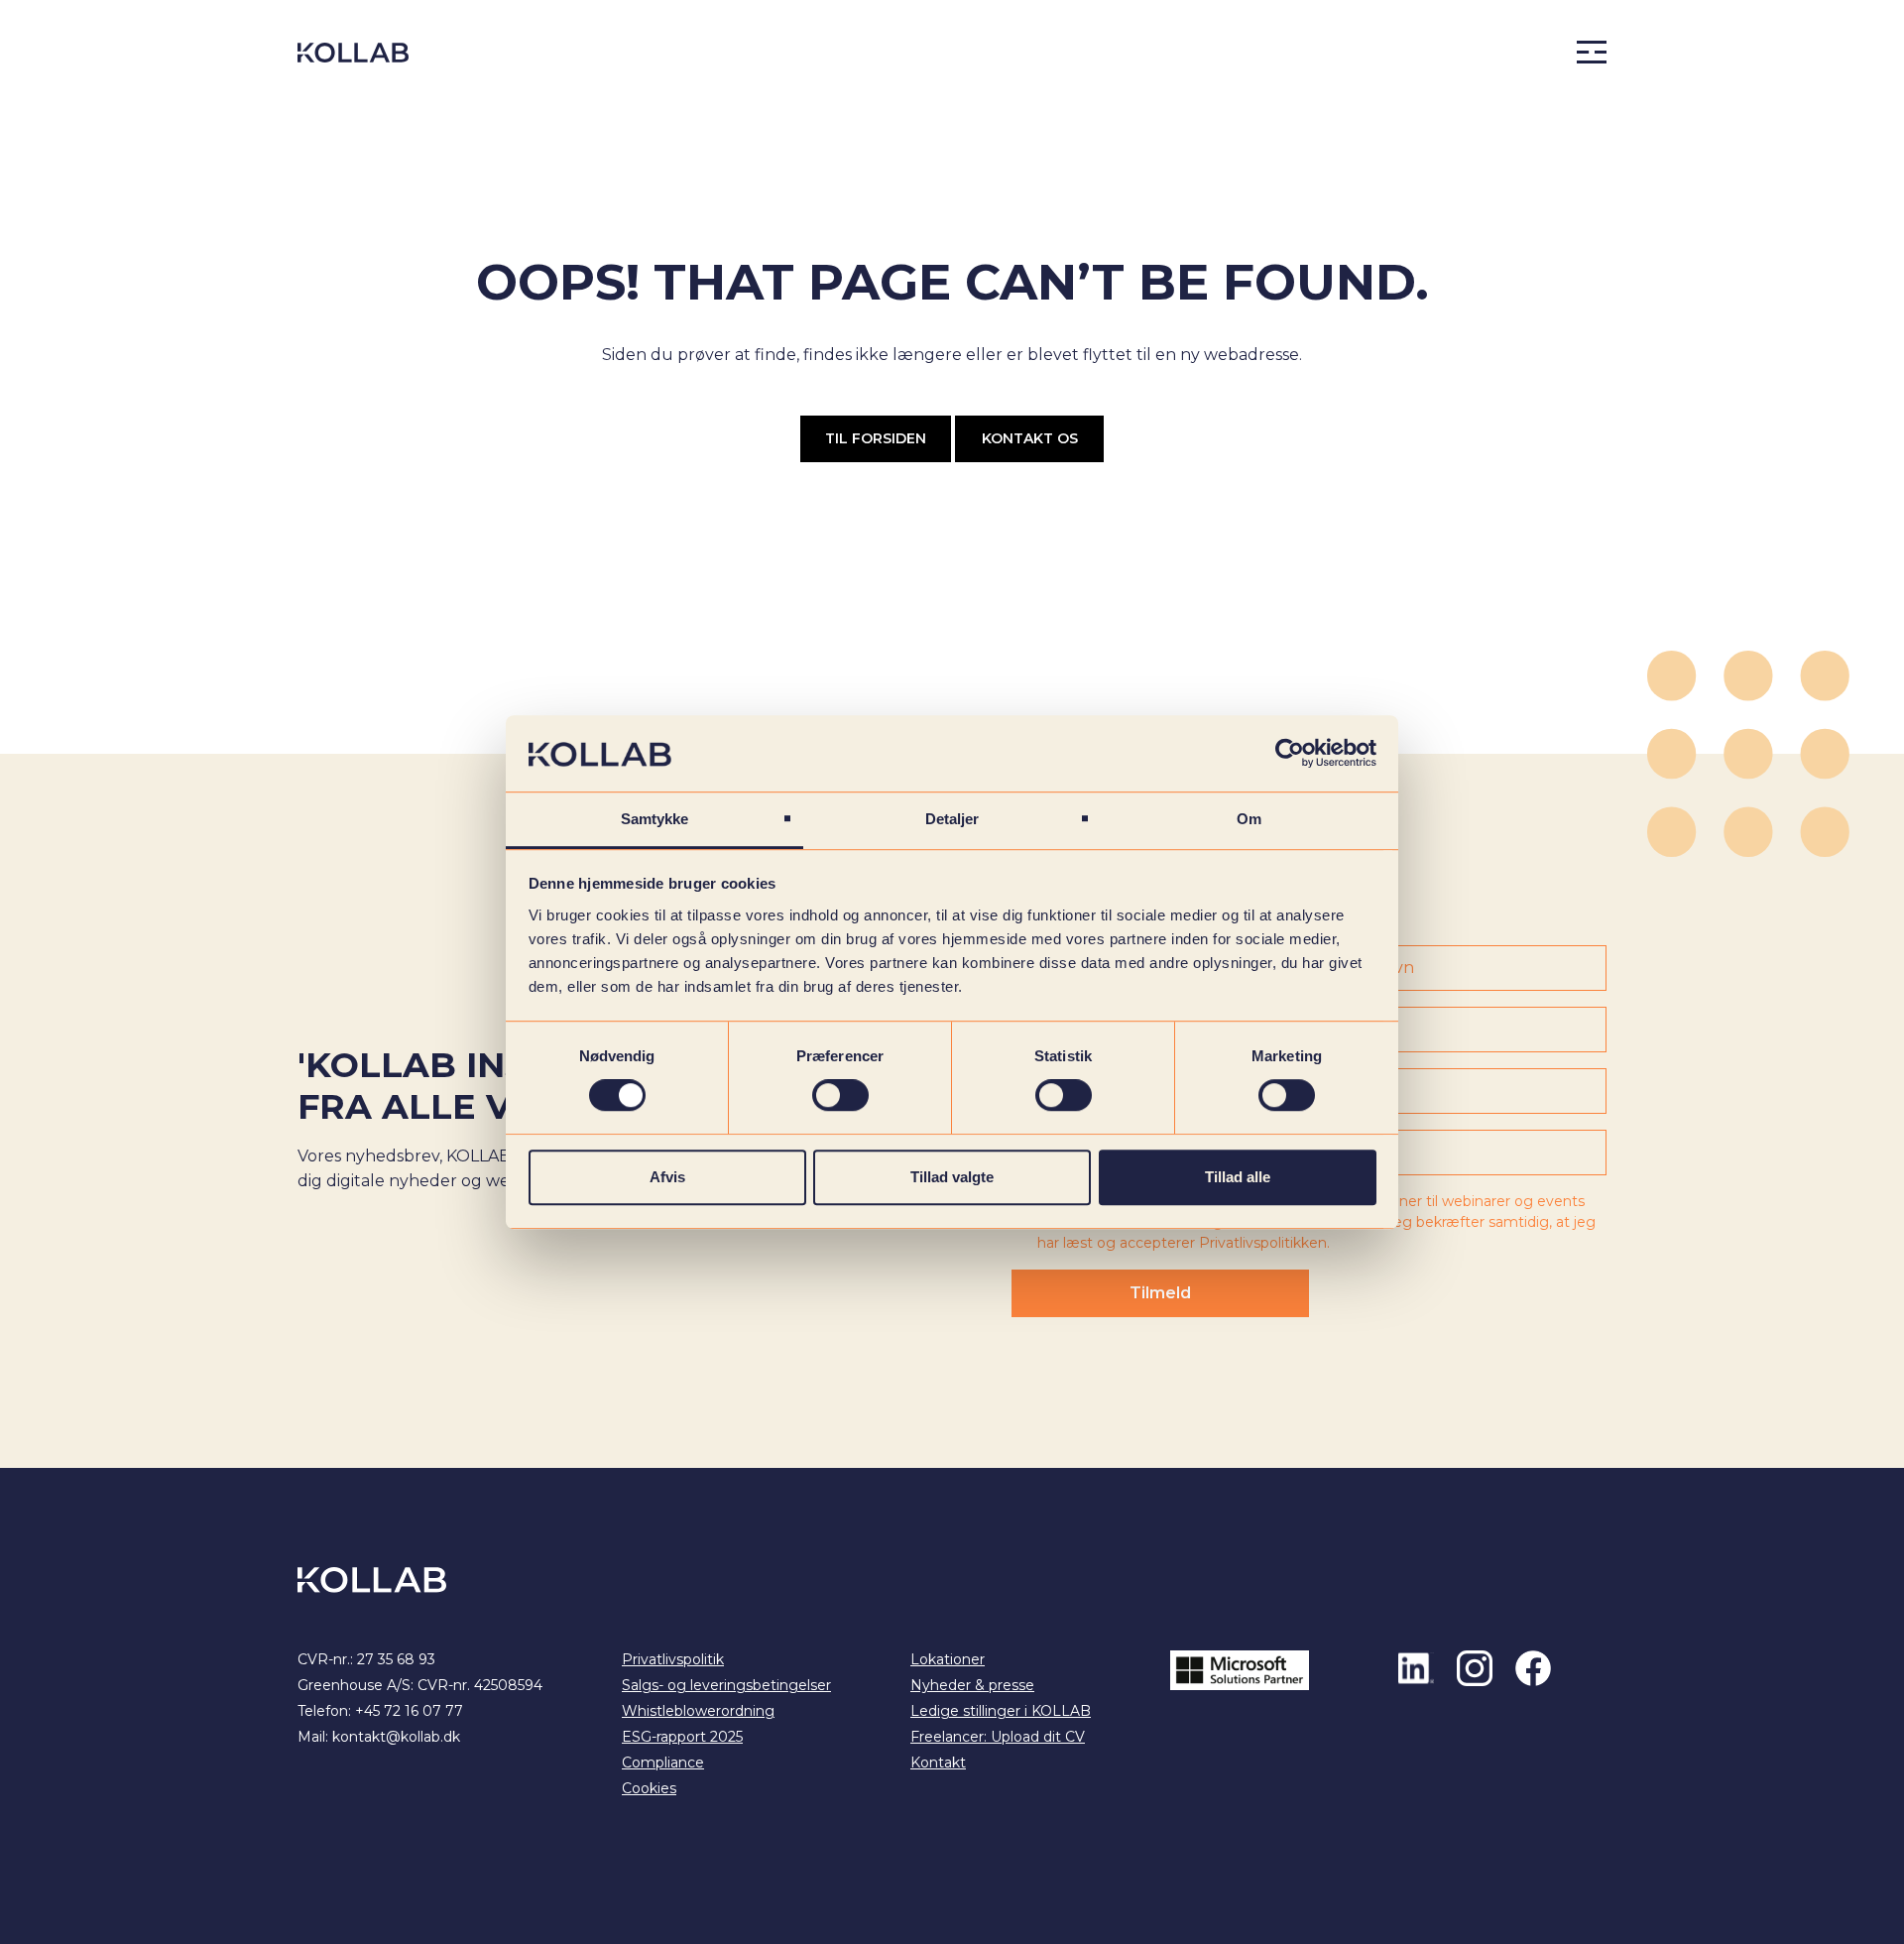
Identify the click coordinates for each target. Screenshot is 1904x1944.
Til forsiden (876, 438)
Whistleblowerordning (698, 1711)
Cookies (649, 1788)
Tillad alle (1238, 1177)
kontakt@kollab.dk (396, 1737)
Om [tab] (1249, 819)
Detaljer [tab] (952, 819)
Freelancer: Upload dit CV (998, 1737)
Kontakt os (1030, 438)
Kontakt (938, 1762)
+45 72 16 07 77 (409, 1711)
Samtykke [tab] (655, 819)
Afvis (667, 1177)
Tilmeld (1160, 1293)
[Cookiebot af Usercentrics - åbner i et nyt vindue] (1290, 754)
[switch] (840, 1095)
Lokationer (948, 1659)
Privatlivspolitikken (1263, 1243)
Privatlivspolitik (673, 1659)
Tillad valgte (952, 1177)
